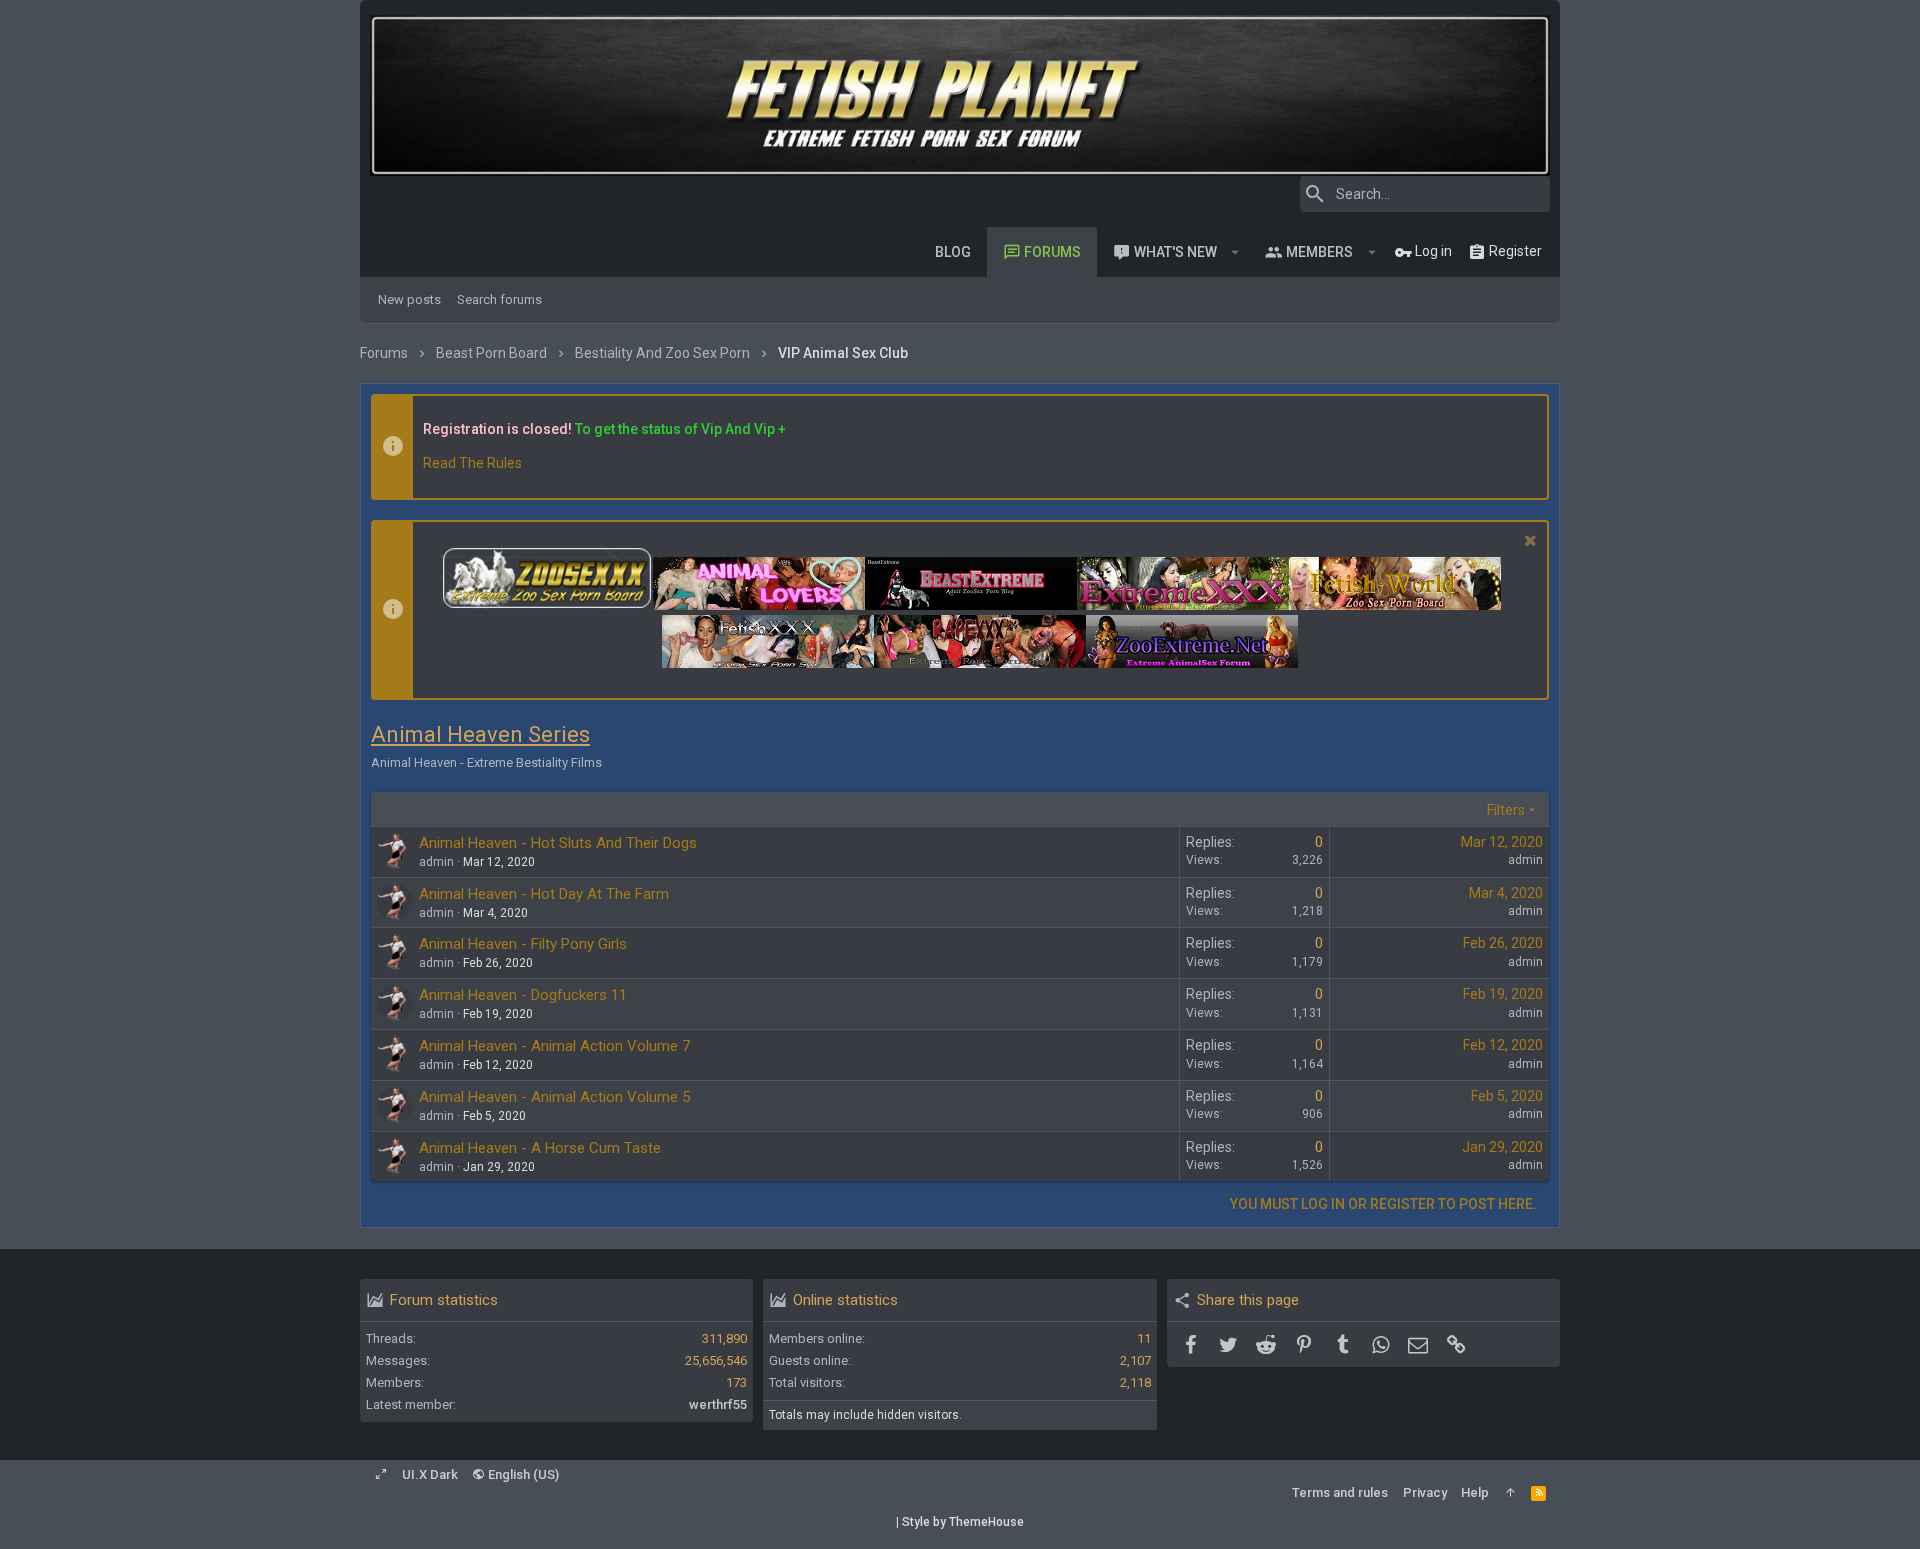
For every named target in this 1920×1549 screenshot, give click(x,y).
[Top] (1510, 1492)
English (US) (522, 1474)
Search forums (499, 299)
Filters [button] (1506, 810)
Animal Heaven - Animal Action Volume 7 (554, 1046)
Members (1319, 252)
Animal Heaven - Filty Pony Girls (523, 944)
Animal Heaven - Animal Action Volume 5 (554, 1097)
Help (1475, 1492)
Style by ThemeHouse (963, 1522)
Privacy (1425, 1492)
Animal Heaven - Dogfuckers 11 (523, 995)
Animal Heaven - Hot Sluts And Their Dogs (558, 843)
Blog (953, 252)
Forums (1052, 252)
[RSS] (1538, 1492)
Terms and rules (1340, 1492)
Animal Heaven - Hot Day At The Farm (544, 894)
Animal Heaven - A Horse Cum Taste (540, 1148)
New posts (409, 299)
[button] (1235, 252)
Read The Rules (472, 463)
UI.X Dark (430, 1474)
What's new (1175, 252)
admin (1525, 860)
